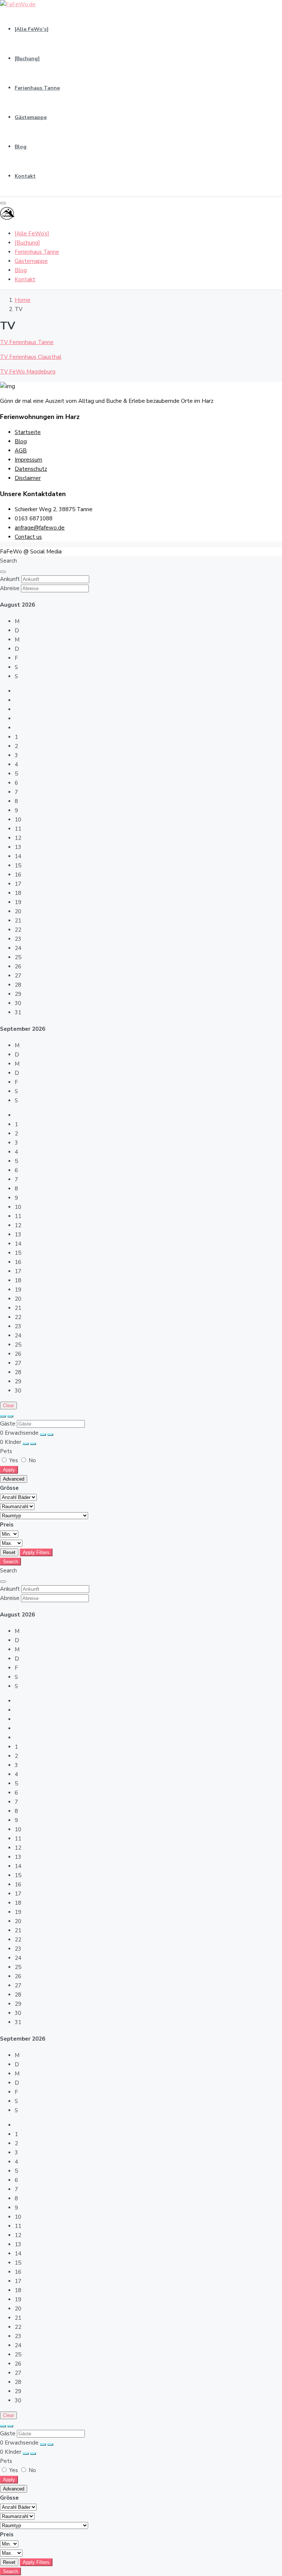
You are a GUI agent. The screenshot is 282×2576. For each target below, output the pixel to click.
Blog (21, 147)
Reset (9, 1552)
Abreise (10, 588)
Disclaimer (28, 478)
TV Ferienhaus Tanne (27, 342)
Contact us (28, 537)
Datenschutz (31, 469)
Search (10, 1562)
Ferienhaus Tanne (37, 88)
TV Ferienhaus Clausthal (31, 357)
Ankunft (10, 579)
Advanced (14, 1479)
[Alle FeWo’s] (32, 29)
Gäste (8, 1424)
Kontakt (25, 176)
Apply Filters (36, 1552)
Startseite (28, 432)
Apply (9, 1470)
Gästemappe (31, 117)
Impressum (28, 460)
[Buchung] (27, 59)
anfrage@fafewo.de (40, 528)
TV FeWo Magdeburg (28, 372)
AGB (21, 451)
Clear (8, 1406)
